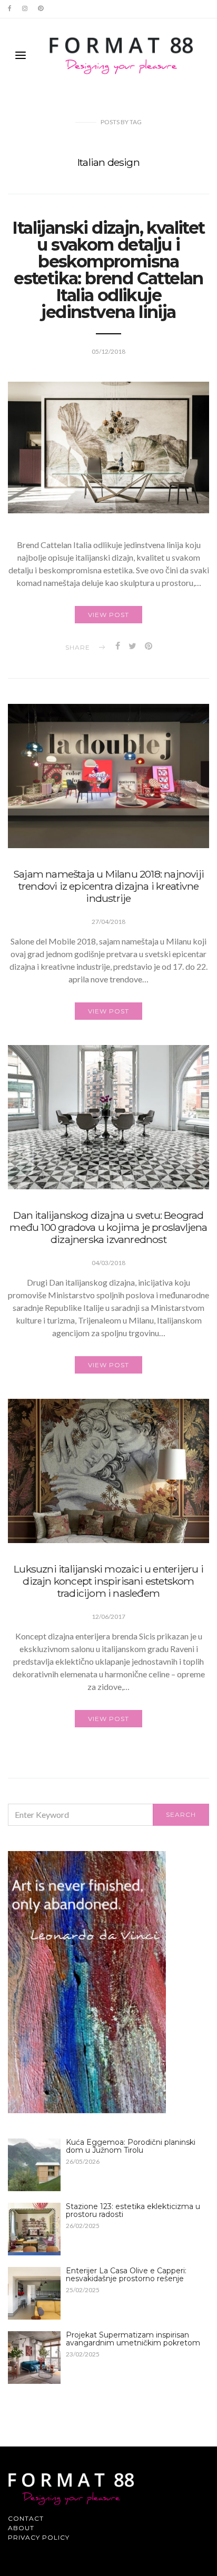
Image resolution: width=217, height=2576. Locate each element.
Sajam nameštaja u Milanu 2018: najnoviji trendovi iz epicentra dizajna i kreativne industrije (108, 886)
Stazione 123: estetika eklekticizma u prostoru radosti (133, 2210)
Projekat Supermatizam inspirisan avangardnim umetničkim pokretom (133, 2339)
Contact (26, 2518)
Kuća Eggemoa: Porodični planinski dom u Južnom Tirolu (131, 2146)
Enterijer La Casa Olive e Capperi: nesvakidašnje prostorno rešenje (126, 2275)
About (21, 2528)
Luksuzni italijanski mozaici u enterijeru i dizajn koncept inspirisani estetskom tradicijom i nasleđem (108, 1581)
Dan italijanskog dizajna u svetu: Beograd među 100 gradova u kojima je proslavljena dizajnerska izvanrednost (108, 1227)
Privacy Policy (39, 2537)
